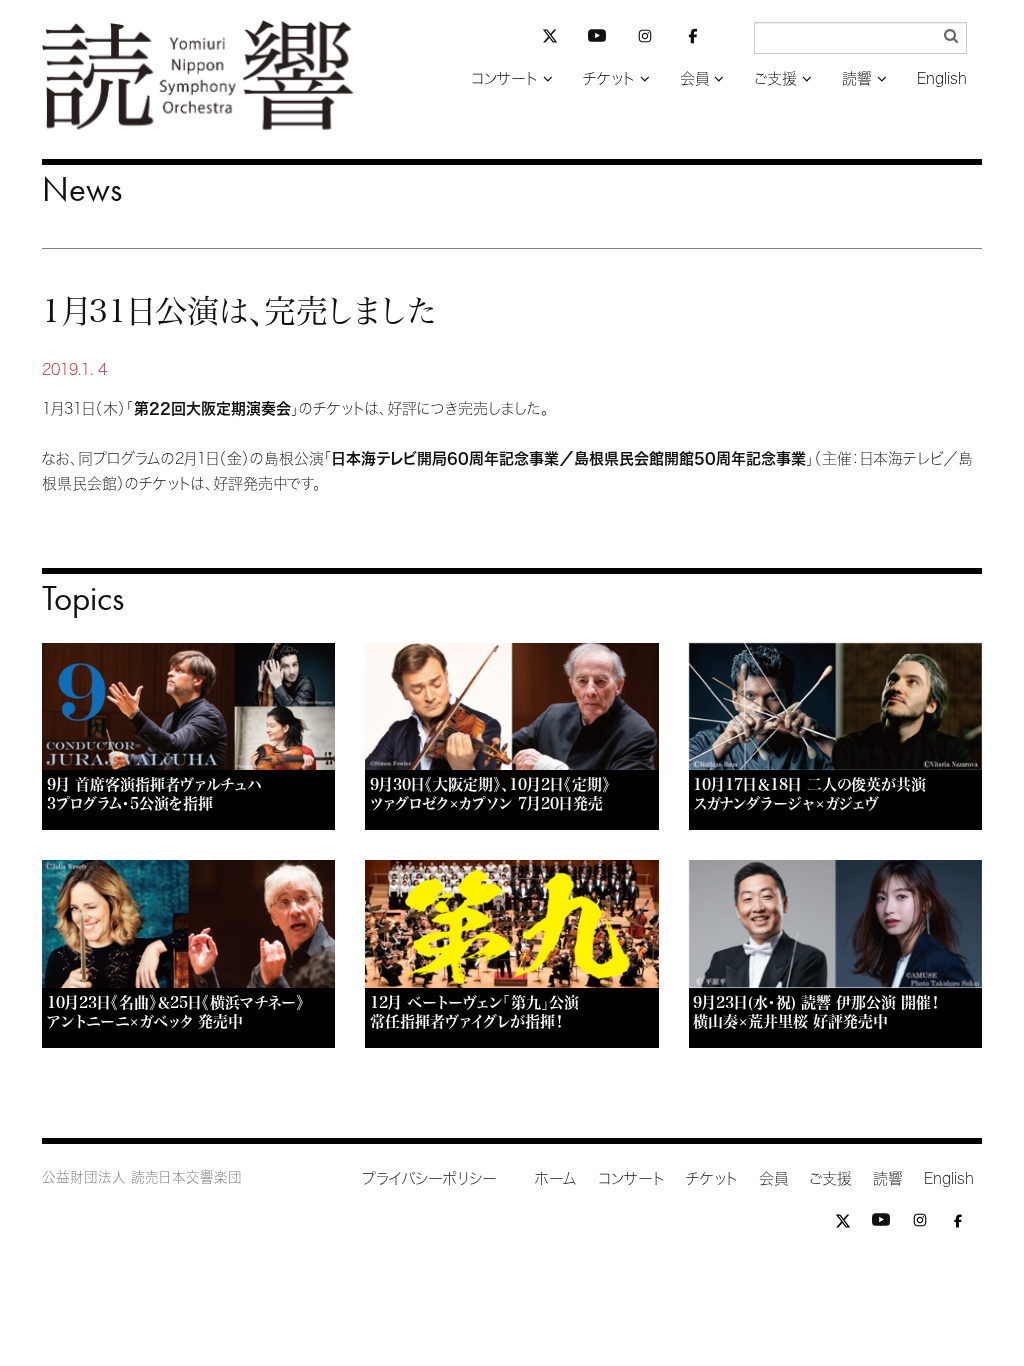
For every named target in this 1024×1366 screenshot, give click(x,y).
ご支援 (775, 78)
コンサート (504, 78)
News (82, 189)
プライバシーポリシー (429, 1178)
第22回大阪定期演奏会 (212, 408)
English (942, 78)
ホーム (556, 1178)
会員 (694, 78)
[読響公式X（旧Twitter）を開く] (550, 38)
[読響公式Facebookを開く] (693, 39)
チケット (609, 78)
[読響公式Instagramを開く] (645, 39)
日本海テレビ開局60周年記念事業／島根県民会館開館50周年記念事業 (569, 458)
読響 (857, 78)
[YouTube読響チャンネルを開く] (597, 39)
